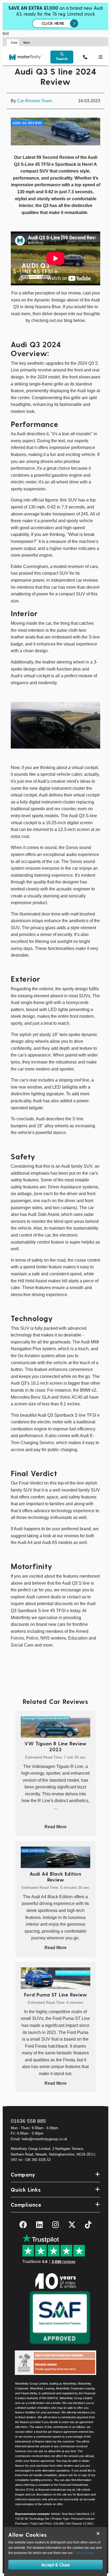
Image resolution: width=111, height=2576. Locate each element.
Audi (21, 434)
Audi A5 (50, 1543)
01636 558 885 (28, 2121)
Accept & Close (55, 2565)
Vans (27, 43)
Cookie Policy (84, 2553)
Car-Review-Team (34, 101)
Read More (55, 1827)
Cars (14, 43)
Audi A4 (25, 1543)
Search (62, 59)
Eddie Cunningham (29, 566)
